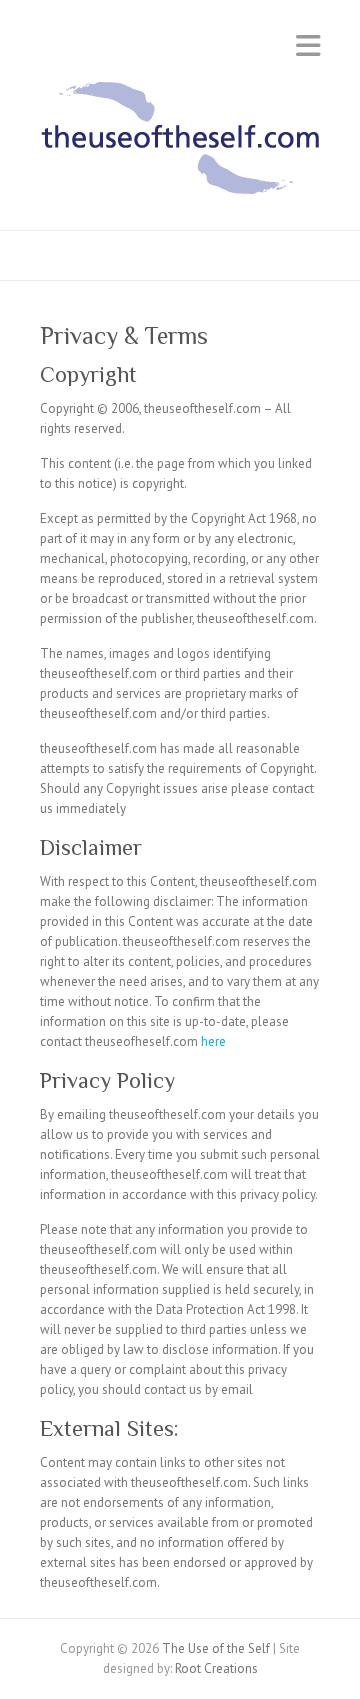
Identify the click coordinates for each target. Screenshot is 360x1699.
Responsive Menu (308, 45)
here (213, 1041)
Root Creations (216, 1668)
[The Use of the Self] (180, 143)
